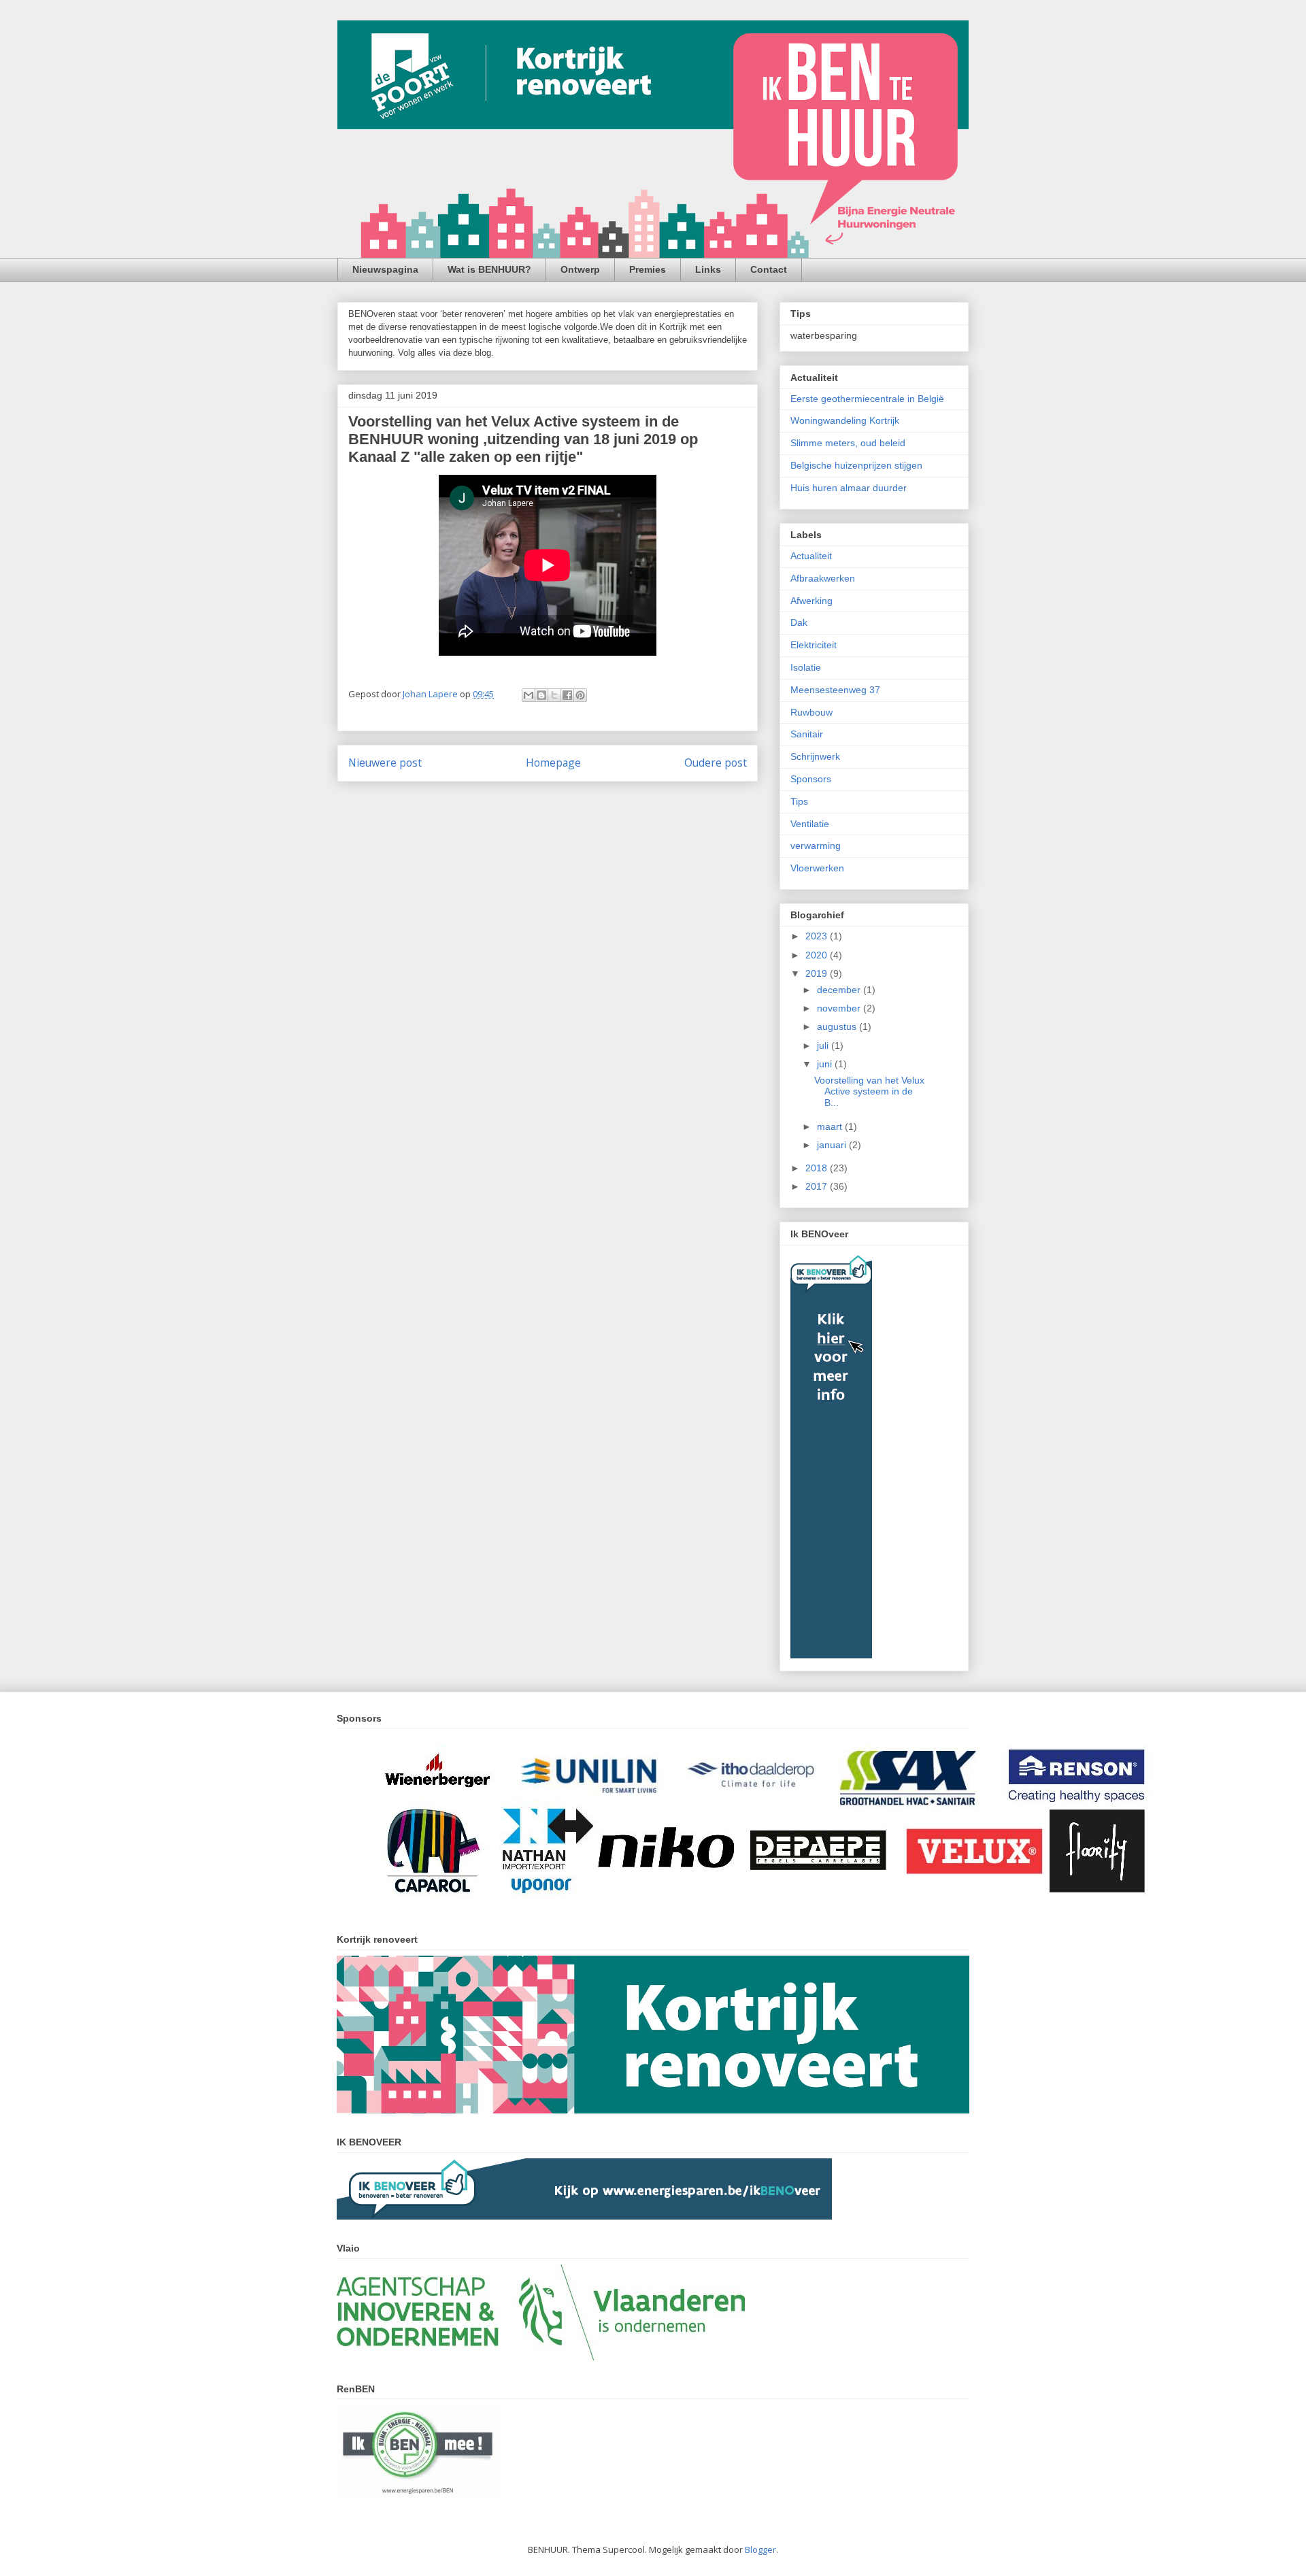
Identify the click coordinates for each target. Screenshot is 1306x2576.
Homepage (553, 763)
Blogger (760, 2549)
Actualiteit (811, 556)
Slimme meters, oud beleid (848, 443)
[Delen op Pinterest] (580, 695)
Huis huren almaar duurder (849, 488)
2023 (818, 936)
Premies (648, 269)
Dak (799, 622)
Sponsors (811, 779)
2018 (818, 1168)
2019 (818, 973)
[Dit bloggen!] (541, 695)
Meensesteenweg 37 (835, 690)
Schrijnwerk (815, 756)
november (840, 1008)
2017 (818, 1186)
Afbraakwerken (823, 578)
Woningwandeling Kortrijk (845, 420)
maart (831, 1126)
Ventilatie (810, 824)
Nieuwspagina (385, 269)
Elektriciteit (814, 645)
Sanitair (807, 734)
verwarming (816, 846)
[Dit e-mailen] (529, 695)
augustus (838, 1026)
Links (708, 269)
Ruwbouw (811, 712)
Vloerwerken (817, 868)
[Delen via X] (554, 695)
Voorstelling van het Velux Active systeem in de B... (869, 1092)
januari (833, 1145)
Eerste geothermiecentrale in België (867, 399)
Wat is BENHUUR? (489, 269)
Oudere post (716, 763)
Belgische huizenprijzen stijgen (856, 465)
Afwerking (811, 601)
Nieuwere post (385, 763)
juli (824, 1046)
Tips (799, 801)
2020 (818, 955)
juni (826, 1064)
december (840, 990)
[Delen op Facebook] (567, 695)
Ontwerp (580, 269)
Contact (769, 269)
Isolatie (806, 667)
